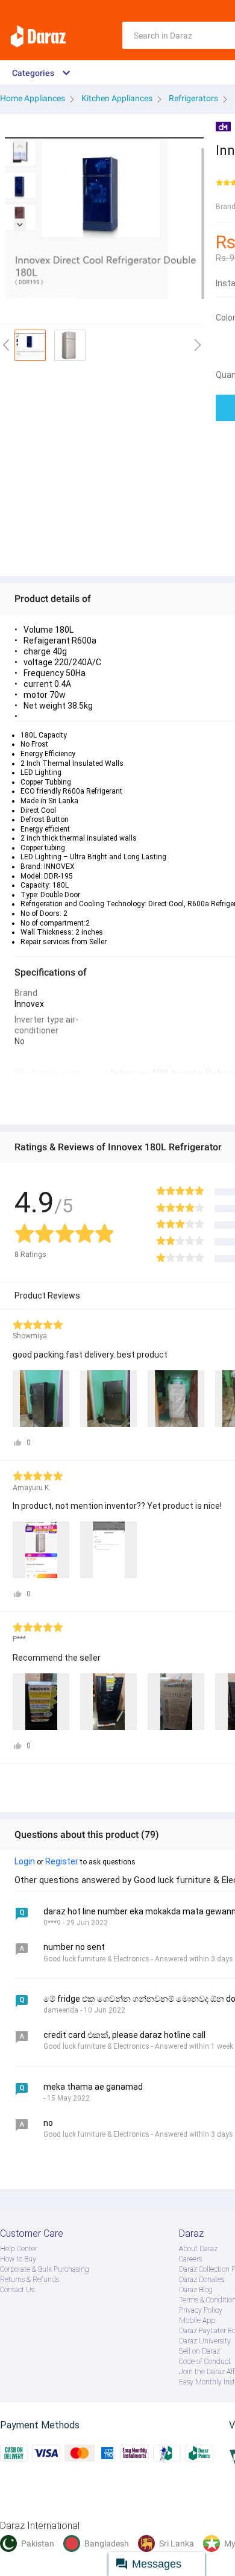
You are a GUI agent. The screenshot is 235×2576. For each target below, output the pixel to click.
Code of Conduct (205, 2361)
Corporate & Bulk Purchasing (45, 2269)
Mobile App (197, 2321)
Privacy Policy (201, 2310)
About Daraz (198, 2249)
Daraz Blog (196, 2290)
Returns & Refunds (30, 2280)
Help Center (19, 2249)
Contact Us (17, 2290)
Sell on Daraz (199, 2351)
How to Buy (18, 2259)
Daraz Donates (202, 2280)
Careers (190, 2259)
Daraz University (205, 2341)
